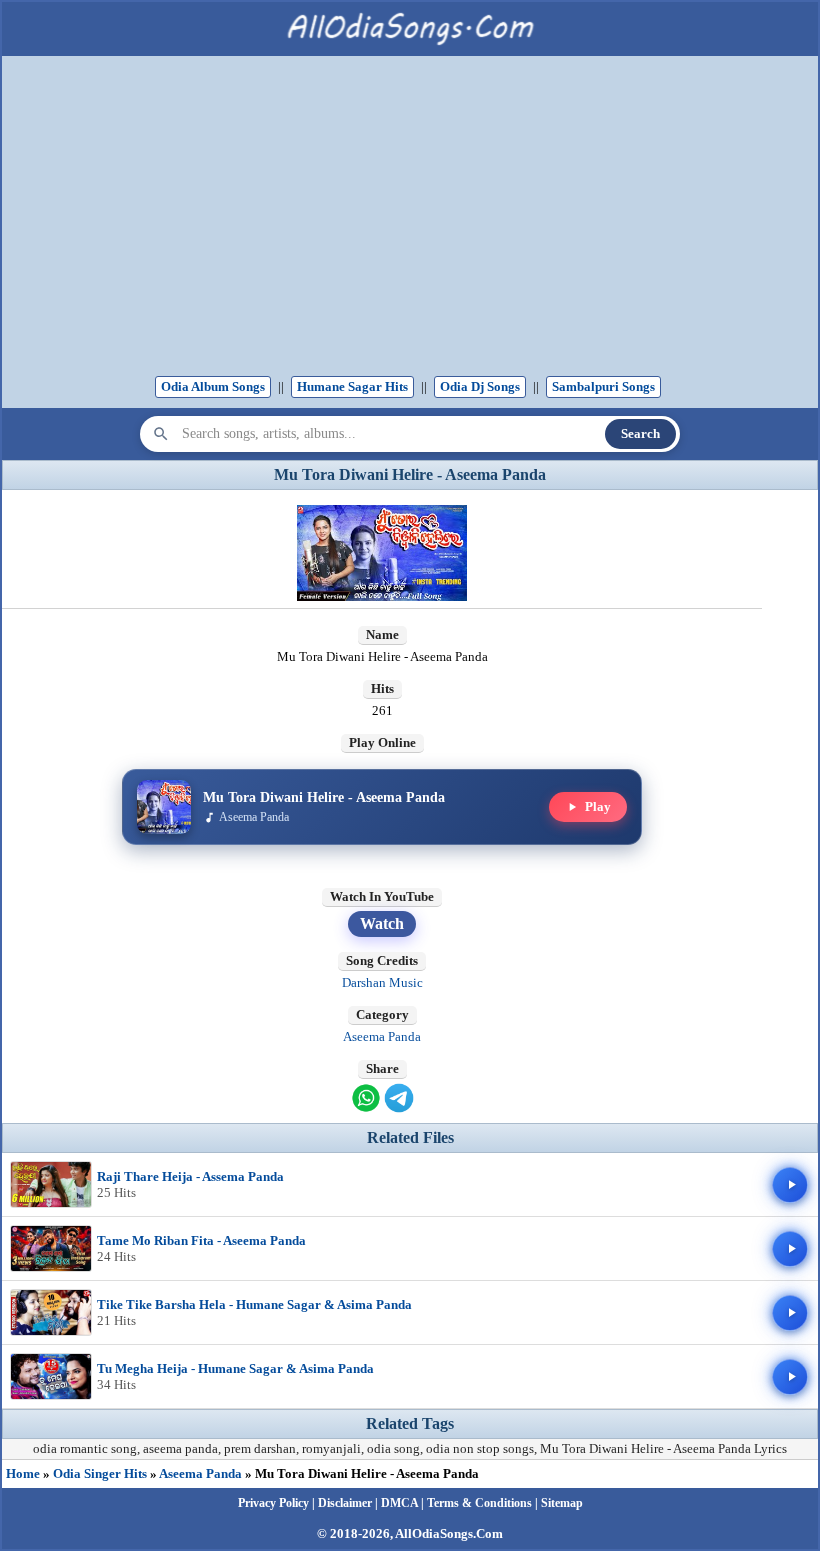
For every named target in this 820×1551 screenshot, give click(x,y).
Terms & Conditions (479, 1503)
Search (640, 433)
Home (23, 1473)
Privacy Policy (273, 1503)
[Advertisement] (410, 221)
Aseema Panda (382, 1036)
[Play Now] (790, 1185)
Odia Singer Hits (100, 1473)
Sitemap (562, 1503)
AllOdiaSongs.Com (449, 1533)
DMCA (399, 1503)
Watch (382, 923)
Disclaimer (345, 1503)
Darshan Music (382, 982)
